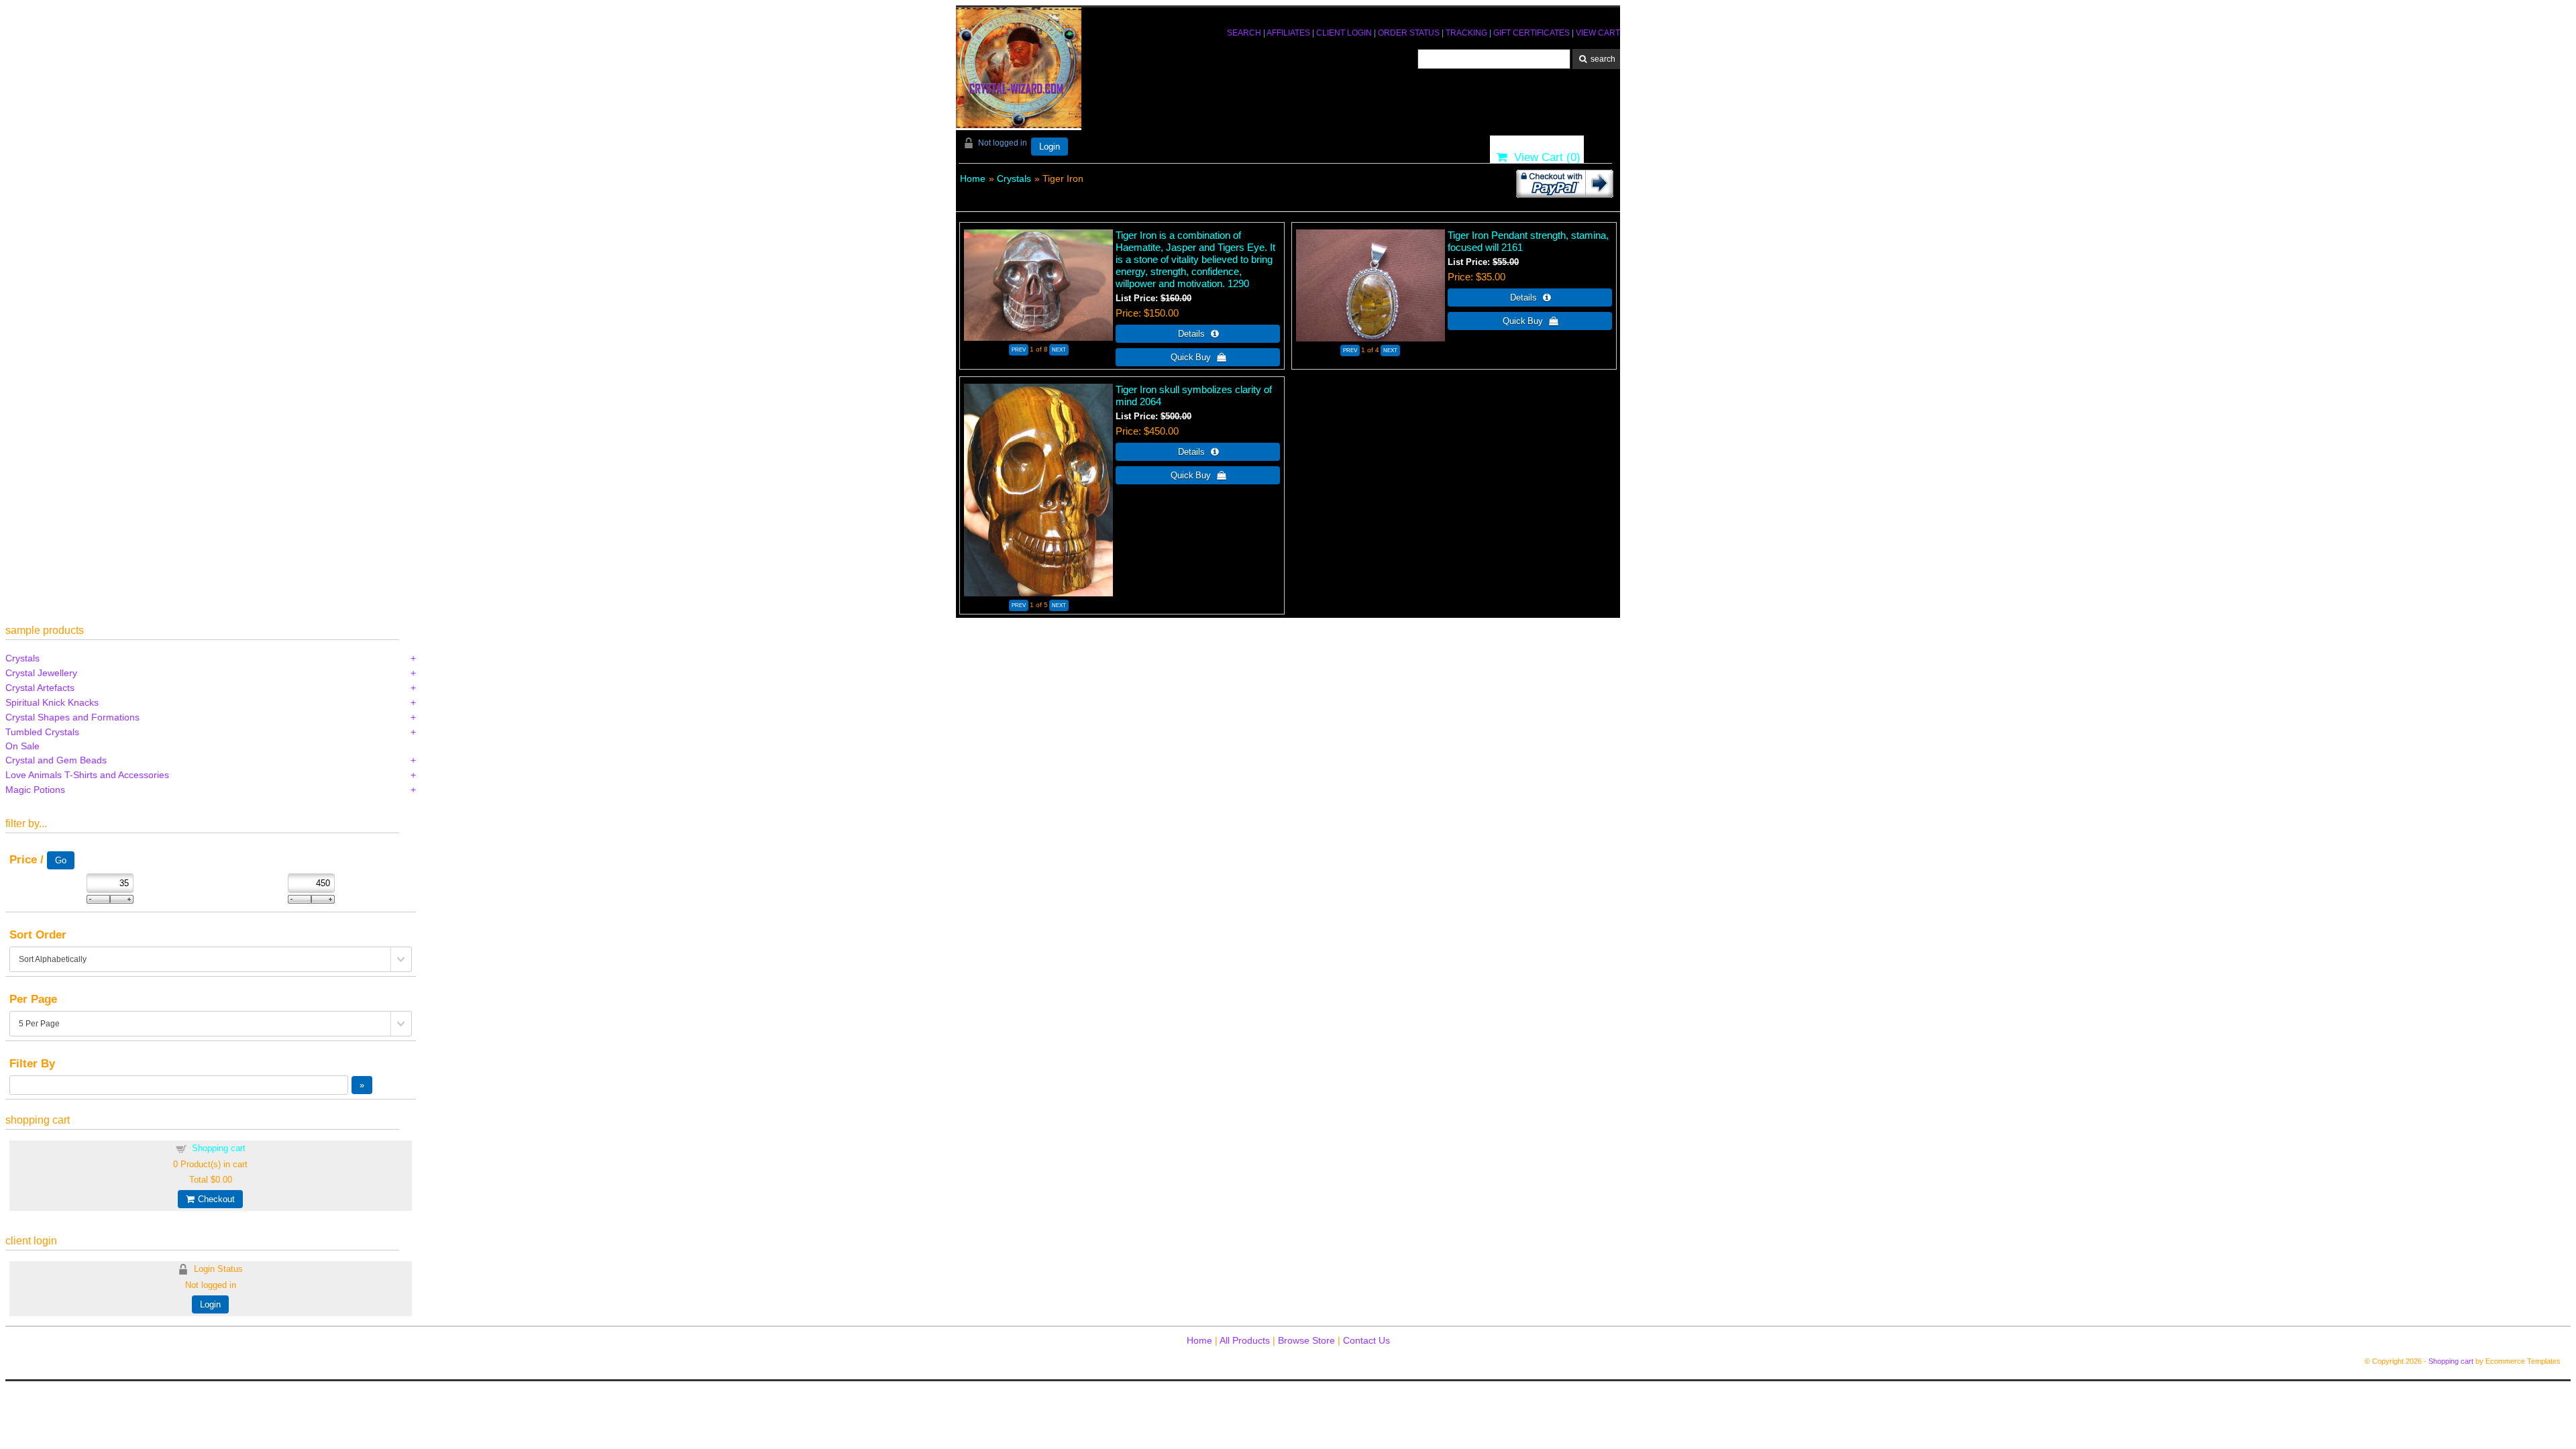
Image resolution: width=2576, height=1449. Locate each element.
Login (1050, 147)
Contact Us (1366, 1340)
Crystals (1014, 178)
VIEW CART (1598, 33)
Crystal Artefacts (40, 688)
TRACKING (1466, 33)
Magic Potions (35, 790)
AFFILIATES (1288, 33)
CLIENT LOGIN (1344, 33)
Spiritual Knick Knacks (52, 702)
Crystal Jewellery (41, 673)
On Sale (22, 746)
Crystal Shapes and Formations (72, 717)
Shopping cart (219, 1148)
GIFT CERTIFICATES (1532, 33)
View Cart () (1544, 157)
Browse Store (1306, 1340)
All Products (1245, 1340)
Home (973, 178)
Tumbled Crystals (42, 732)
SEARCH (1244, 33)
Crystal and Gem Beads (56, 760)
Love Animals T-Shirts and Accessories (87, 775)
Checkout (214, 1199)
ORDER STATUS (1409, 33)
